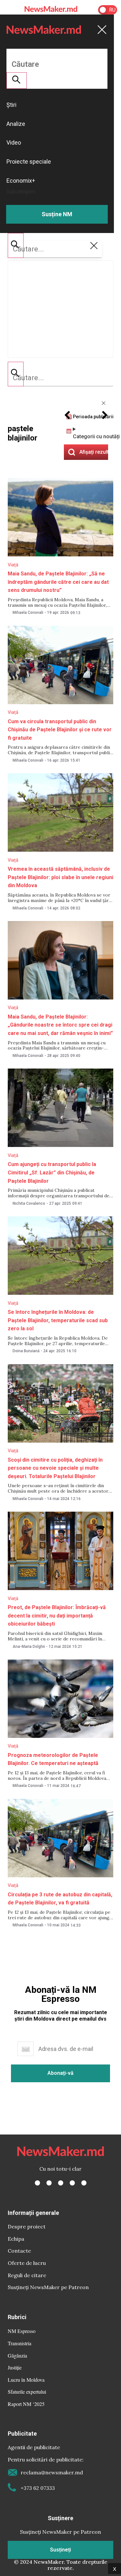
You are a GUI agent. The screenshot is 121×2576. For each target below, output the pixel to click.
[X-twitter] (49, 2183)
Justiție (15, 2367)
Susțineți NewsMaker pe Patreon (48, 2287)
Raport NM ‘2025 (26, 2404)
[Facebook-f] (37, 2183)
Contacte (19, 2251)
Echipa (16, 2239)
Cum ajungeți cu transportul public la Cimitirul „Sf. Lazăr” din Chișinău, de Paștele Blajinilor (52, 1172)
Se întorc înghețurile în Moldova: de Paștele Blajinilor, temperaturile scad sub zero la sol (58, 1320)
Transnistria (20, 2343)
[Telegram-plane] (84, 2183)
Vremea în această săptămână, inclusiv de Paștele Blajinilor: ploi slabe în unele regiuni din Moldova (60, 877)
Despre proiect (27, 2226)
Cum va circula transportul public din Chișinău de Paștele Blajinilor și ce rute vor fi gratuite (60, 730)
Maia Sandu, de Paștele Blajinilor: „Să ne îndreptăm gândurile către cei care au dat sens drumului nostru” (58, 582)
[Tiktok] (72, 2183)
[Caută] (16, 374)
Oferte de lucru (27, 2263)
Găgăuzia (17, 2355)
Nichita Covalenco (29, 1203)
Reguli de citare (27, 2275)
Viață (13, 565)
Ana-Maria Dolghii (29, 1647)
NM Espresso (22, 2331)
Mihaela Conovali (28, 613)
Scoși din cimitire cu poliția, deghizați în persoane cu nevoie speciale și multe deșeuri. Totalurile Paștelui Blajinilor (55, 1468)
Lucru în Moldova (26, 2380)
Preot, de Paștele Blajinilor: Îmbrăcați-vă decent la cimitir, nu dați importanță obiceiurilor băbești (57, 1616)
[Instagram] (61, 2183)
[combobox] (60, 378)
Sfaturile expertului (27, 2392)
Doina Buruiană (26, 1351)
